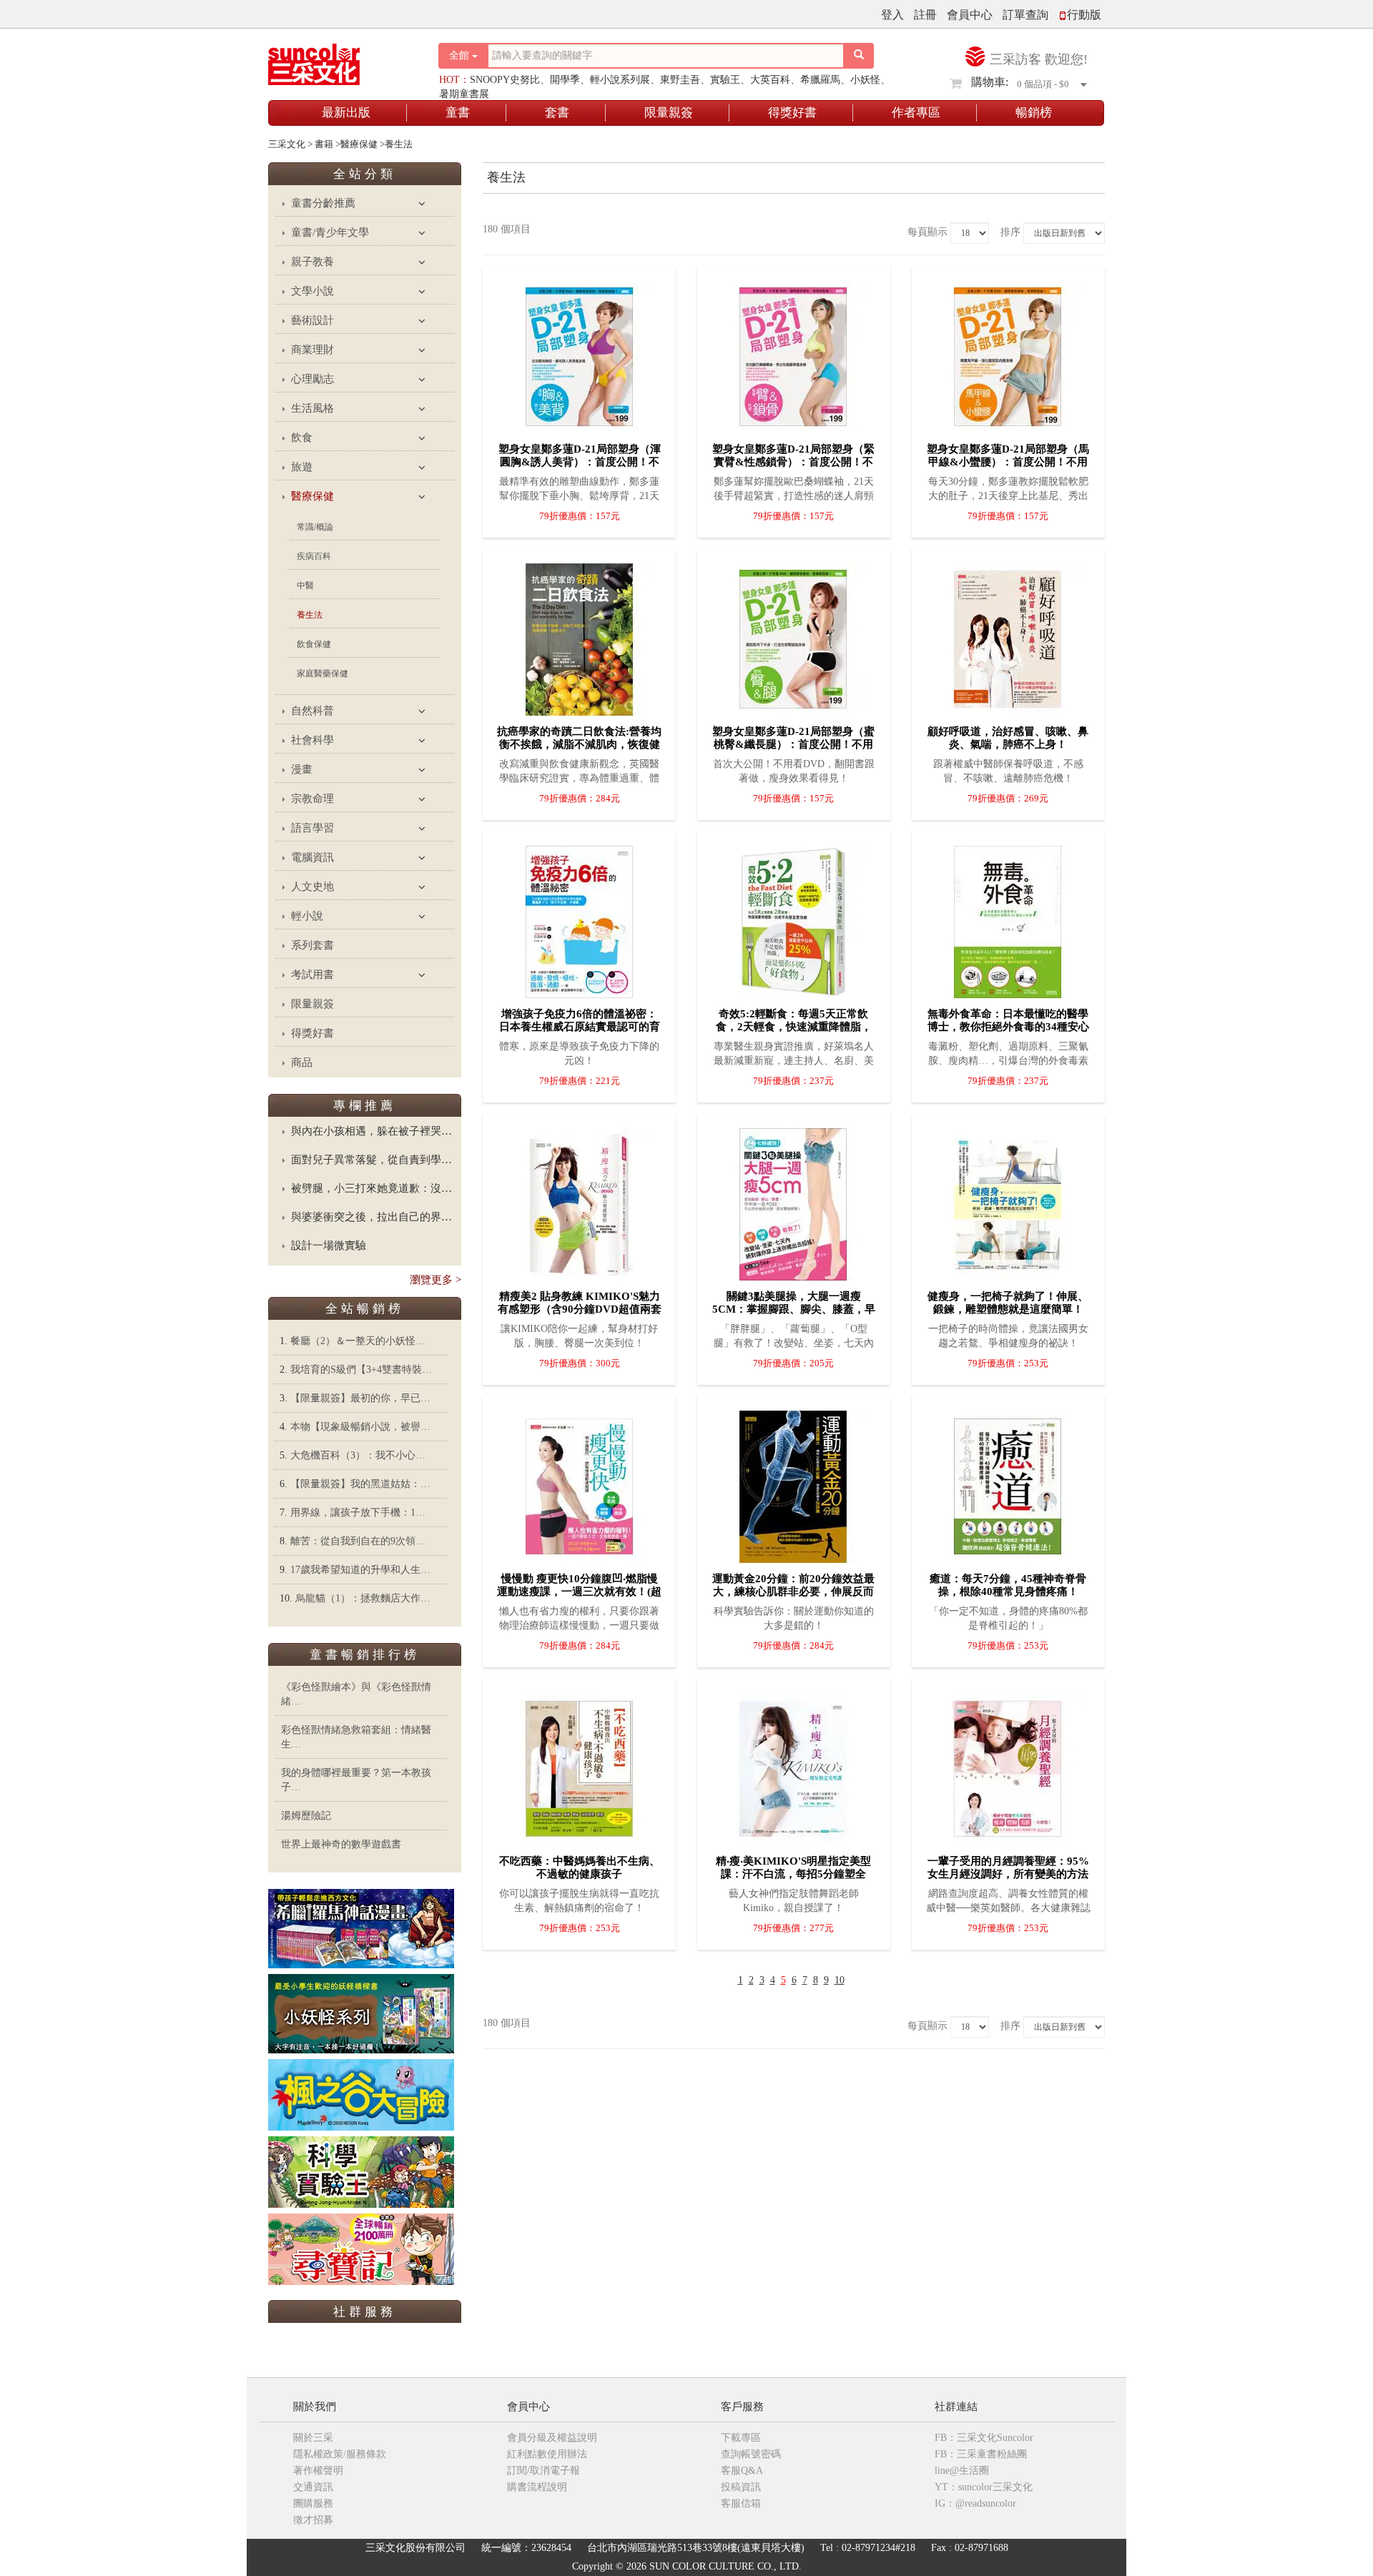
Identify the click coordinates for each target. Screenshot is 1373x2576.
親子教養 (313, 262)
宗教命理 (313, 799)
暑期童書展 (464, 94)
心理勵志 (313, 379)
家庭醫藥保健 (323, 673)
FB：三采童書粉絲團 (981, 2454)
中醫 (305, 586)
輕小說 (307, 916)
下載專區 (741, 2438)
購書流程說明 (537, 2487)
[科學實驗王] (361, 2171)
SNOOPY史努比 (505, 80)
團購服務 (313, 2503)
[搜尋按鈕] (859, 56)
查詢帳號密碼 (751, 2454)
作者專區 (916, 113)
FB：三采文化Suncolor (984, 2438)
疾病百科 (314, 556)
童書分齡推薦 (323, 203)
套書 (557, 113)
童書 (458, 113)
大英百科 (770, 80)
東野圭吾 (680, 80)
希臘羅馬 (820, 80)
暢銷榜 (1034, 113)
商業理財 (313, 350)
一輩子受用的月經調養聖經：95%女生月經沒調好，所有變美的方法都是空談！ (1008, 1874)
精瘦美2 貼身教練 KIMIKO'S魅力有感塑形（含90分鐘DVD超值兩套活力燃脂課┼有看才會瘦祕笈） (580, 1309)
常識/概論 (315, 527)
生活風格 (313, 408)
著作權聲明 (318, 2471)
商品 (302, 1062)
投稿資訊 (741, 2487)
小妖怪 (865, 80)
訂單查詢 (1025, 15)
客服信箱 (741, 2503)
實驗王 (725, 80)
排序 (1010, 232)
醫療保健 (313, 496)
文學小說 (313, 291)
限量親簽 (669, 113)
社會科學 (313, 740)
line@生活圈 (962, 2471)
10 (840, 1980)
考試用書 (313, 974)
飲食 (302, 438)
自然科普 (313, 711)
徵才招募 (313, 2520)
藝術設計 (313, 320)
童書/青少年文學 (330, 232)
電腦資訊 (313, 857)
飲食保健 (314, 644)
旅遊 (302, 467)
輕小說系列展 (620, 80)
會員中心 (970, 15)
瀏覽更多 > (435, 1280)
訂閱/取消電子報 (543, 2471)
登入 (892, 15)
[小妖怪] (361, 2013)
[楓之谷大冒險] (361, 2094)
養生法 (310, 615)
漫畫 (302, 769)
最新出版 (346, 113)
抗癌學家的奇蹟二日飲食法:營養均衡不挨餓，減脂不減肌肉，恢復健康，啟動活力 (579, 744)
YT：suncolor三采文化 (984, 2487)
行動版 (1084, 15)
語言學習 (313, 828)
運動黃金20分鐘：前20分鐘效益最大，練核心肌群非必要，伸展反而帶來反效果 (793, 1592)
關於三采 (313, 2438)
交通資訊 (313, 2487)
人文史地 (313, 887)
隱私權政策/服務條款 (340, 2454)
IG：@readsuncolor (975, 2503)
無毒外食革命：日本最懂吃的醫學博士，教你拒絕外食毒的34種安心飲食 (1008, 1027)
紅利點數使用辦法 (547, 2454)
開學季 (565, 80)
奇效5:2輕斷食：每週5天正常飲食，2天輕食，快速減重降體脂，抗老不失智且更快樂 (794, 1027)
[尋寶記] (361, 2248)
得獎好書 (792, 113)
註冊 (925, 15)
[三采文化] (339, 60)
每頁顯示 (927, 232)
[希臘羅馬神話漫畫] (361, 1928)
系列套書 (313, 945)
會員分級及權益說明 (552, 2438)
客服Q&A (742, 2471)
